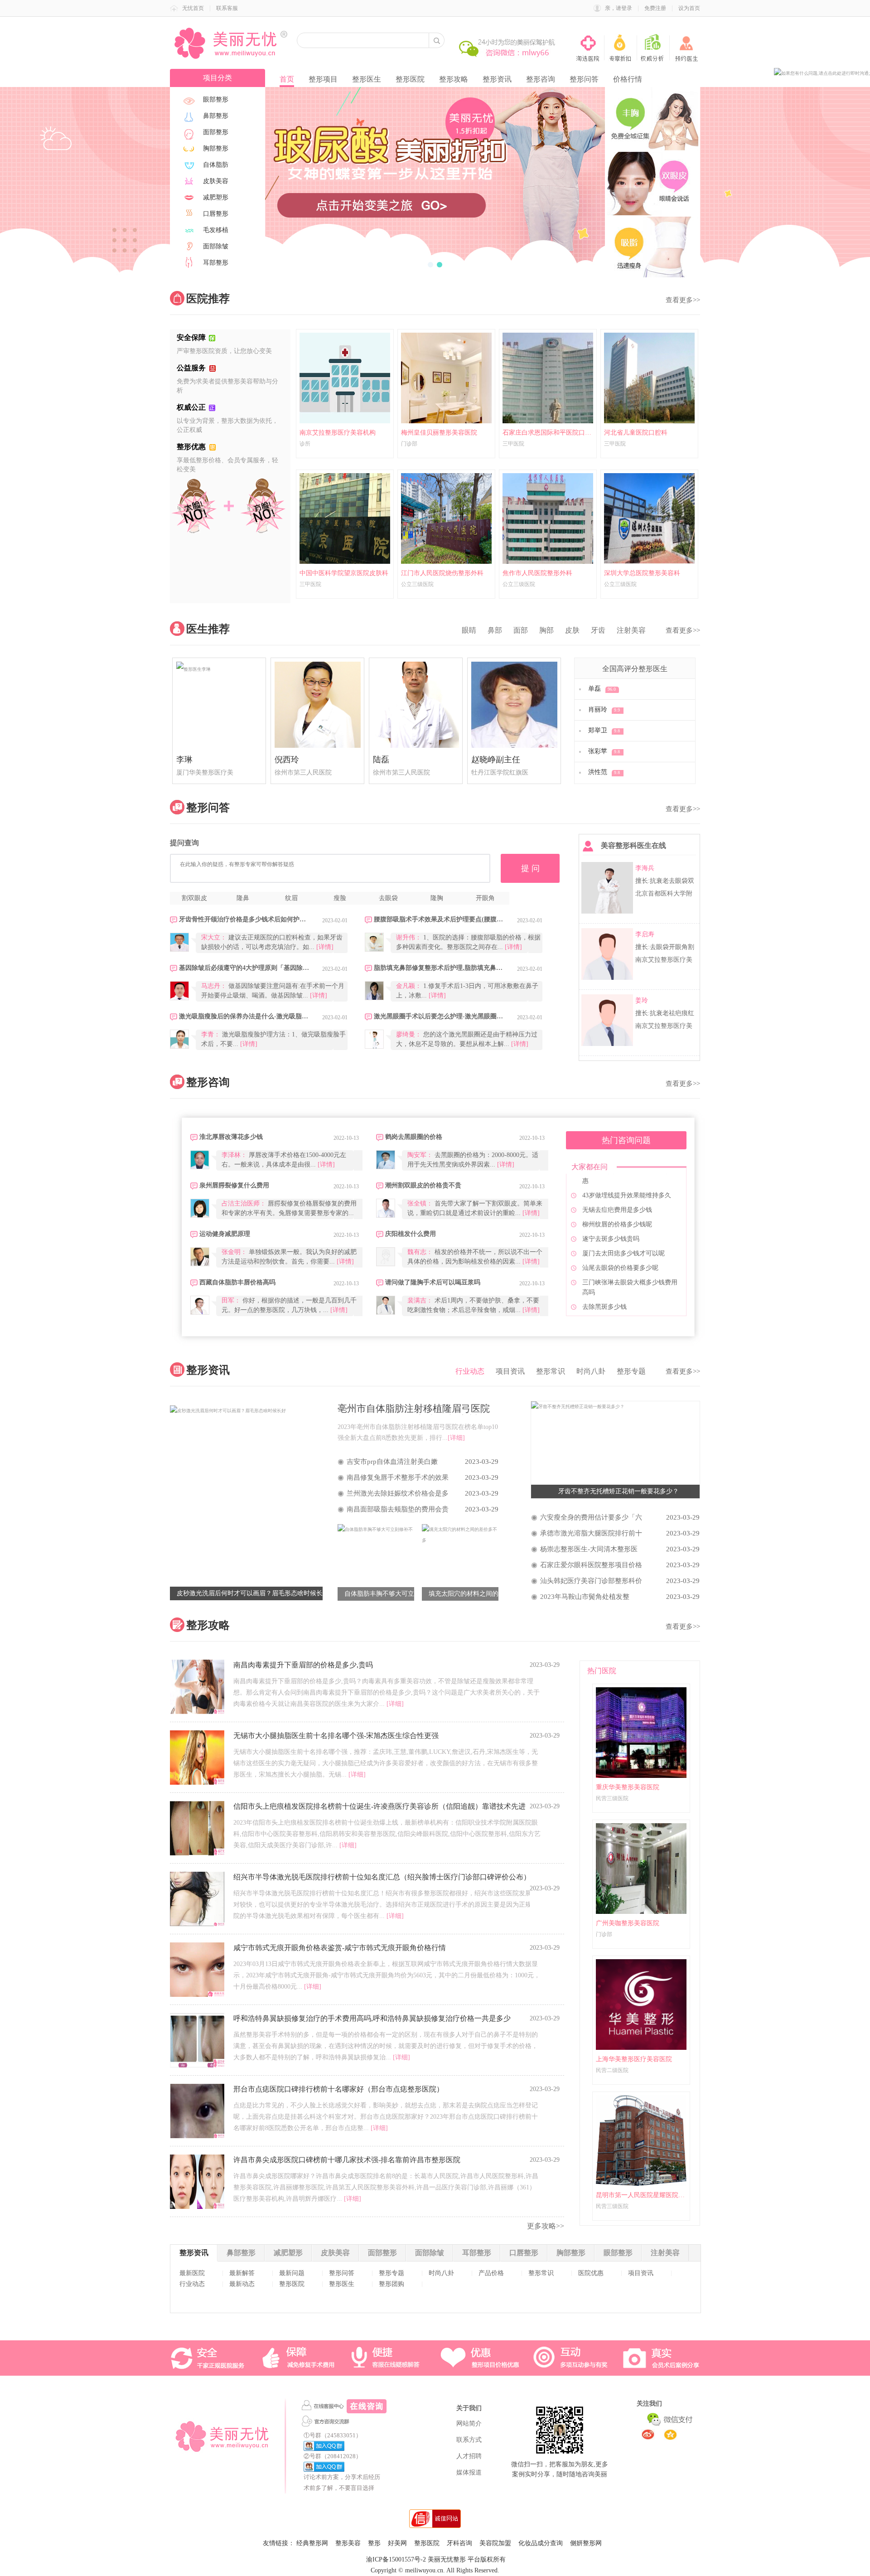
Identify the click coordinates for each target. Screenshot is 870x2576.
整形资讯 (497, 79)
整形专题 (631, 1371)
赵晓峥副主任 (496, 760)
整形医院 (410, 79)
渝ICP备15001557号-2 (396, 2559)
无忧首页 (193, 8)
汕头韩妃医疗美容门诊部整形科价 (591, 1581)
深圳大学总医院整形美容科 (642, 573)
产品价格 (491, 2273)
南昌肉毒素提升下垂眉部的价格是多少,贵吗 (303, 1665)
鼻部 (495, 630)
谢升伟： (409, 937)
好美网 (397, 2543)
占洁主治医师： (244, 1203)
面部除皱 (430, 2253)
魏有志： (420, 1252)
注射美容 (631, 630)
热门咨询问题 (626, 1140)
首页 (287, 79)
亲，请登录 (619, 8)
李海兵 (645, 868)
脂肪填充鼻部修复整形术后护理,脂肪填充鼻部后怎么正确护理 (439, 968)
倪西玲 (287, 760)
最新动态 (242, 2284)
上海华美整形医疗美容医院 (634, 2059)
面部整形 (382, 2253)
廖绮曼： (409, 1034)
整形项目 (323, 79)
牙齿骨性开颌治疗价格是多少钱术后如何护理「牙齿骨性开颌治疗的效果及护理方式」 (244, 919)
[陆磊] (416, 705)
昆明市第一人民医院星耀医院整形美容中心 (641, 2195)
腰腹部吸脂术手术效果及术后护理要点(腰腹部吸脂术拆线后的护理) (439, 919)
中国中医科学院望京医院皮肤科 (344, 573)
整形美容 (348, 2543)
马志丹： (214, 986)
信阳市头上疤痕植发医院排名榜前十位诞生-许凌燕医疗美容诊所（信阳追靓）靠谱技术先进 (379, 1806)
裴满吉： (420, 1300)
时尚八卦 (591, 1371)
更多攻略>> (546, 2226)
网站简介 (469, 2423)
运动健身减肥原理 (225, 1234)
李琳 (184, 760)
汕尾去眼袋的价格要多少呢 (620, 1184)
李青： (211, 1034)
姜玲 (642, 1000)
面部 (521, 630)
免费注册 (655, 8)
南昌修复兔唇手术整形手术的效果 (398, 1477)
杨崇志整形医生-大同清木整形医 (589, 1549)
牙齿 (598, 630)
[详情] (325, 947)
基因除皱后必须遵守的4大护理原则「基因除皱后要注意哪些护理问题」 (244, 968)
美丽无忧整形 (447, 2559)
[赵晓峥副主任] (514, 705)
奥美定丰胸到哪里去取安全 (620, 1252)
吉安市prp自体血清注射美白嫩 (392, 1462)
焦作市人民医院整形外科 (537, 573)
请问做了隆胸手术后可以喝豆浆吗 (433, 1282)
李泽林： (234, 1155)
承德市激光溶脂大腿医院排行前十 (591, 1533)
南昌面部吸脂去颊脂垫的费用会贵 (398, 1509)
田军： (231, 1300)
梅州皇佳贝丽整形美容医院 (439, 433)
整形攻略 (454, 79)
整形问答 (584, 79)
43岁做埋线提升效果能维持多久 (627, 1306)
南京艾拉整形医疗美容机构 (338, 433)
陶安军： (420, 1155)
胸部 (546, 630)
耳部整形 (477, 2253)
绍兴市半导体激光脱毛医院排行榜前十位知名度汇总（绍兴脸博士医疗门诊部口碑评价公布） (382, 1877)
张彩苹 (604, 751)
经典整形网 (312, 2543)
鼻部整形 (241, 2253)
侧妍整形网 (586, 2543)
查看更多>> (683, 300)
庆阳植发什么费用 (411, 1234)
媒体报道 (469, 2472)
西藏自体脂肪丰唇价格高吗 (237, 1282)
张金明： (234, 1252)
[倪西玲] (317, 705)
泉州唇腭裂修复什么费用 (234, 1185)
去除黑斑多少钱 (604, 1223)
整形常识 (551, 1371)
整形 (374, 2543)
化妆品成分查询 (541, 2543)
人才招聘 (469, 2456)
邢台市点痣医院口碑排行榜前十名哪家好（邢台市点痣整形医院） (338, 2089)
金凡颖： (409, 986)
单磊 (602, 689)
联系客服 (227, 8)
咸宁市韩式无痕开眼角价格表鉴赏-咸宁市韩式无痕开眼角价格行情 (340, 1948)
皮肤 (572, 630)
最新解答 (242, 2273)
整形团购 (391, 2284)
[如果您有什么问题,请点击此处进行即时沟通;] (822, 73)
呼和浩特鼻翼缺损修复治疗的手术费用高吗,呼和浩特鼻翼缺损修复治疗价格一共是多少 (372, 2018)
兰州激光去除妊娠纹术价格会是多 (398, 1493)
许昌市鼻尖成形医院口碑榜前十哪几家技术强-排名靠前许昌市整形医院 (347, 2160)
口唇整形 (524, 2253)
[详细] (395, 1704)
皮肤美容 (335, 2253)
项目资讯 (510, 1371)
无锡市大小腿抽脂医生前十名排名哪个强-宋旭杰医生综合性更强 (336, 1736)
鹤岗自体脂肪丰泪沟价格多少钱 (627, 1238)
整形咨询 (541, 79)
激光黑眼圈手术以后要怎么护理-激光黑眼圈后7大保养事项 (439, 1016)
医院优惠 (591, 2273)
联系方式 (469, 2440)
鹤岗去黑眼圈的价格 (414, 1137)
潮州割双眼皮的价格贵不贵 (423, 1185)
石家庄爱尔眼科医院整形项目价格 (591, 1565)
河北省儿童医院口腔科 (636, 433)
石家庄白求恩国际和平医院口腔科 (548, 433)
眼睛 (469, 630)
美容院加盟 (495, 2543)
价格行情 (628, 79)
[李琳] (219, 705)
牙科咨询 (459, 2543)
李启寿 (645, 934)
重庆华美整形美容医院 (628, 1787)
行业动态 (470, 1371)
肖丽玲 (604, 709)
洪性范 (604, 772)
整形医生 (367, 79)
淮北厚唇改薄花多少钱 (231, 1137)
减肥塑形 (288, 2253)
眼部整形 (618, 2253)
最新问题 (292, 2273)
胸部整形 (571, 2253)
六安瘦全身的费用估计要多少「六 (591, 1517)
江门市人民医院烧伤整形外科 (442, 573)
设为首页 (689, 8)
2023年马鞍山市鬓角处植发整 (585, 1597)
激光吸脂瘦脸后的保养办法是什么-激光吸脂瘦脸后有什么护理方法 (244, 1016)
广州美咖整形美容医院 (628, 1923)
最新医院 (192, 2273)
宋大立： (214, 937)
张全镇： (420, 1203)
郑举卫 (604, 730)
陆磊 (381, 760)
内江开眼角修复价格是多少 (620, 1267)
